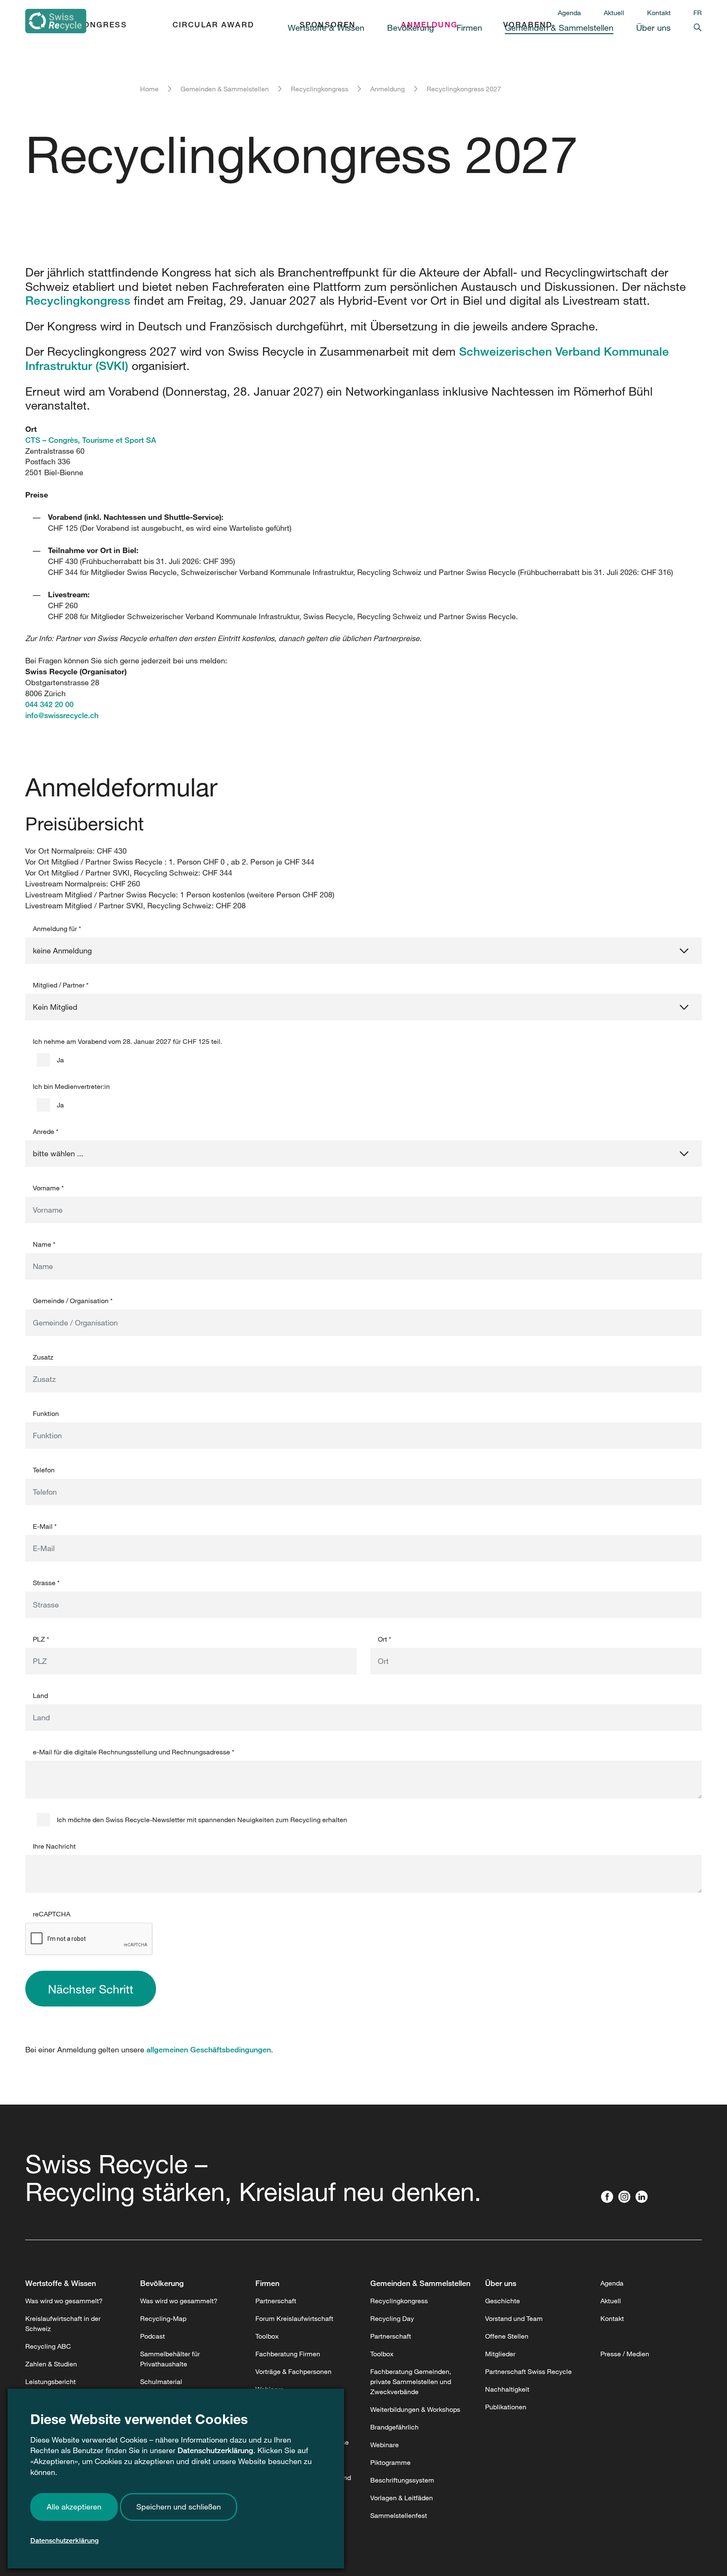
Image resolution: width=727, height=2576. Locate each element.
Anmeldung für (57, 929)
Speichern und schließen (179, 2507)
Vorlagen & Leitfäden (402, 2498)
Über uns (501, 2283)
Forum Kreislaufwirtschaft (294, 2318)
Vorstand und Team (514, 2318)
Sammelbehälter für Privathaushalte (170, 2359)
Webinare (385, 2445)
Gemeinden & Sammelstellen (225, 89)
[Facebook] (609, 2198)
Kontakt (659, 13)
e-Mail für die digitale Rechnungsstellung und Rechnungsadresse (134, 1752)
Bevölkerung (162, 2283)
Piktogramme (390, 2462)
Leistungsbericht (50, 2382)
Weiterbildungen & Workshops (415, 2409)
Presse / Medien (625, 2354)
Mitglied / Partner (61, 985)
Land (40, 1695)
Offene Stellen (507, 2336)
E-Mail (45, 1526)
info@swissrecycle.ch (62, 715)
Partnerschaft (276, 2301)
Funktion (46, 1413)
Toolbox (267, 2336)
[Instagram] (626, 2198)
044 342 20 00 (49, 704)
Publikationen (506, 2407)
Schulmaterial (161, 2382)
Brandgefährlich (394, 2427)
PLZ (41, 1639)
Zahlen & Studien (51, 2364)
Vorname (48, 1188)
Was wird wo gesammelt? (64, 2301)
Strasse (46, 1583)
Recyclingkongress (320, 89)
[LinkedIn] (643, 2198)
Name (44, 1244)
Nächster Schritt (91, 1989)
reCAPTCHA (52, 1914)
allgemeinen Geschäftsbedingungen (209, 2049)
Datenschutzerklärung (215, 2450)
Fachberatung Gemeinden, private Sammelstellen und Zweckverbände (411, 2382)
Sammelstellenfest (399, 2515)
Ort (385, 1639)
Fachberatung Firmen (288, 2354)
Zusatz (43, 1357)
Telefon (44, 1470)
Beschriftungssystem (402, 2480)
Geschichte (503, 2301)
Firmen (267, 2283)
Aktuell (614, 13)
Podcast (153, 2336)
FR (698, 13)
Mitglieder (500, 2354)
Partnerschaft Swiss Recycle (528, 2371)
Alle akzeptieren (74, 2507)
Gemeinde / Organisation (73, 1301)
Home (149, 89)
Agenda (569, 13)
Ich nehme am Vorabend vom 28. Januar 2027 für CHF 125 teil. (127, 1041)
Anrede (46, 1131)
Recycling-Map (163, 2318)
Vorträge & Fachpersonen (293, 2371)
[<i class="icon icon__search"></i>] (686, 26)
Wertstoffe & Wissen (61, 2283)
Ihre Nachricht (54, 1846)
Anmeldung (387, 89)
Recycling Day (392, 2318)
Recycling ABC (48, 2346)
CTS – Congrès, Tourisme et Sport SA (91, 440)
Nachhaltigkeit (507, 2389)
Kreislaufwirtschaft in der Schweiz (63, 2323)
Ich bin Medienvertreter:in (71, 1086)
